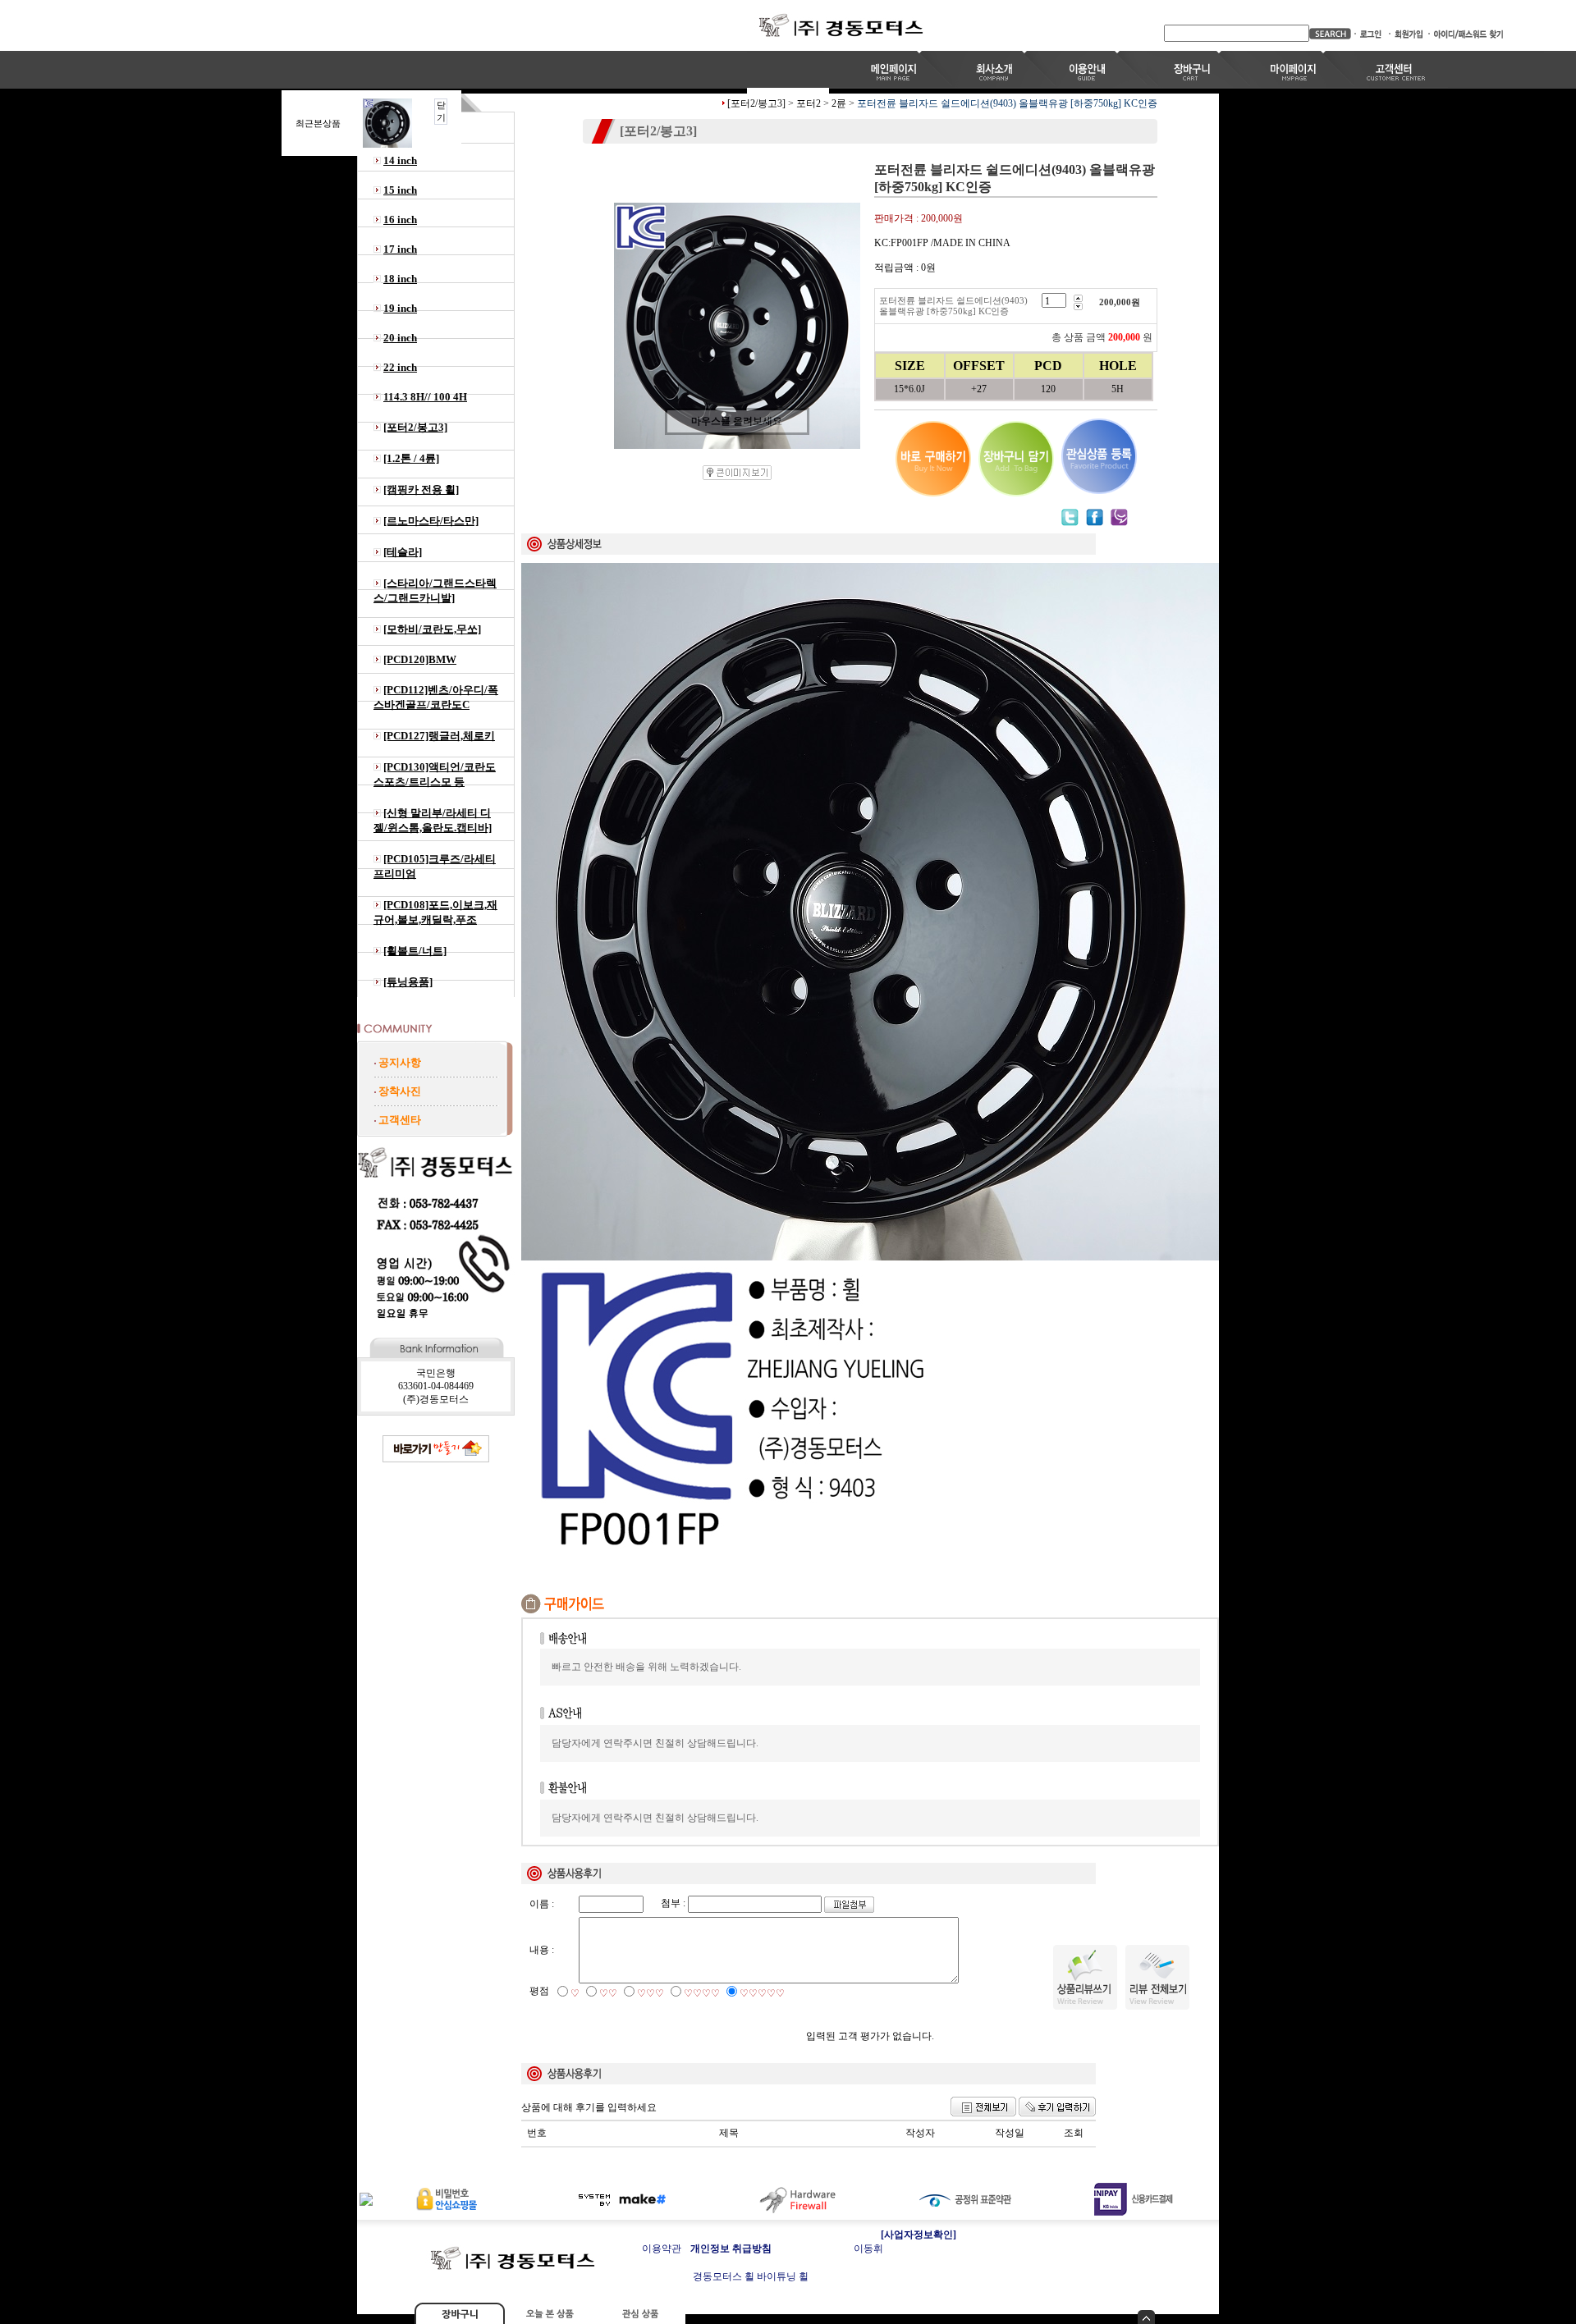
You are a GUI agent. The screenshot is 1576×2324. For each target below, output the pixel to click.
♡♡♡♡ (702, 1993)
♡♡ (608, 1993)
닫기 (441, 111)
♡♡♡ (651, 1993)
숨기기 (1146, 2317)
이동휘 (868, 2249)
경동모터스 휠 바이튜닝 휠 (751, 2276)
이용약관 (662, 2249)
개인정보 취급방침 (731, 2249)
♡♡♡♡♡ (762, 1993)
